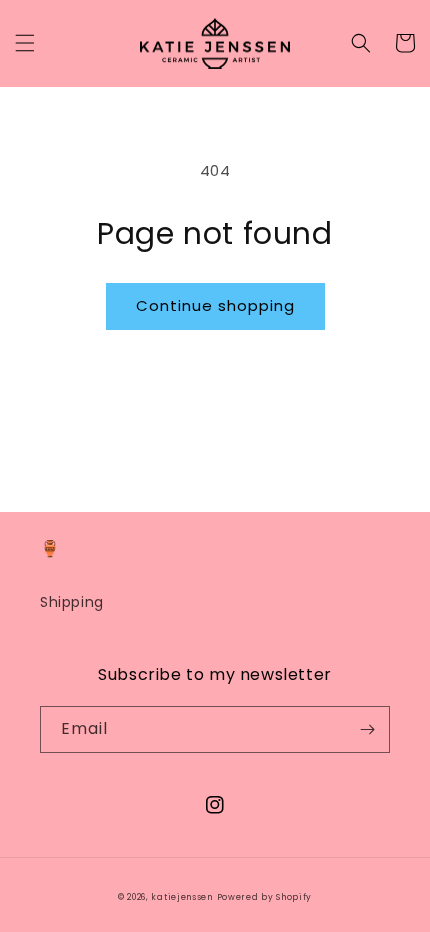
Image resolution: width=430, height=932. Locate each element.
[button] (25, 43)
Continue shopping (215, 305)
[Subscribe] (367, 729)
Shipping (72, 602)
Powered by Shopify (265, 897)
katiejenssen (181, 897)
